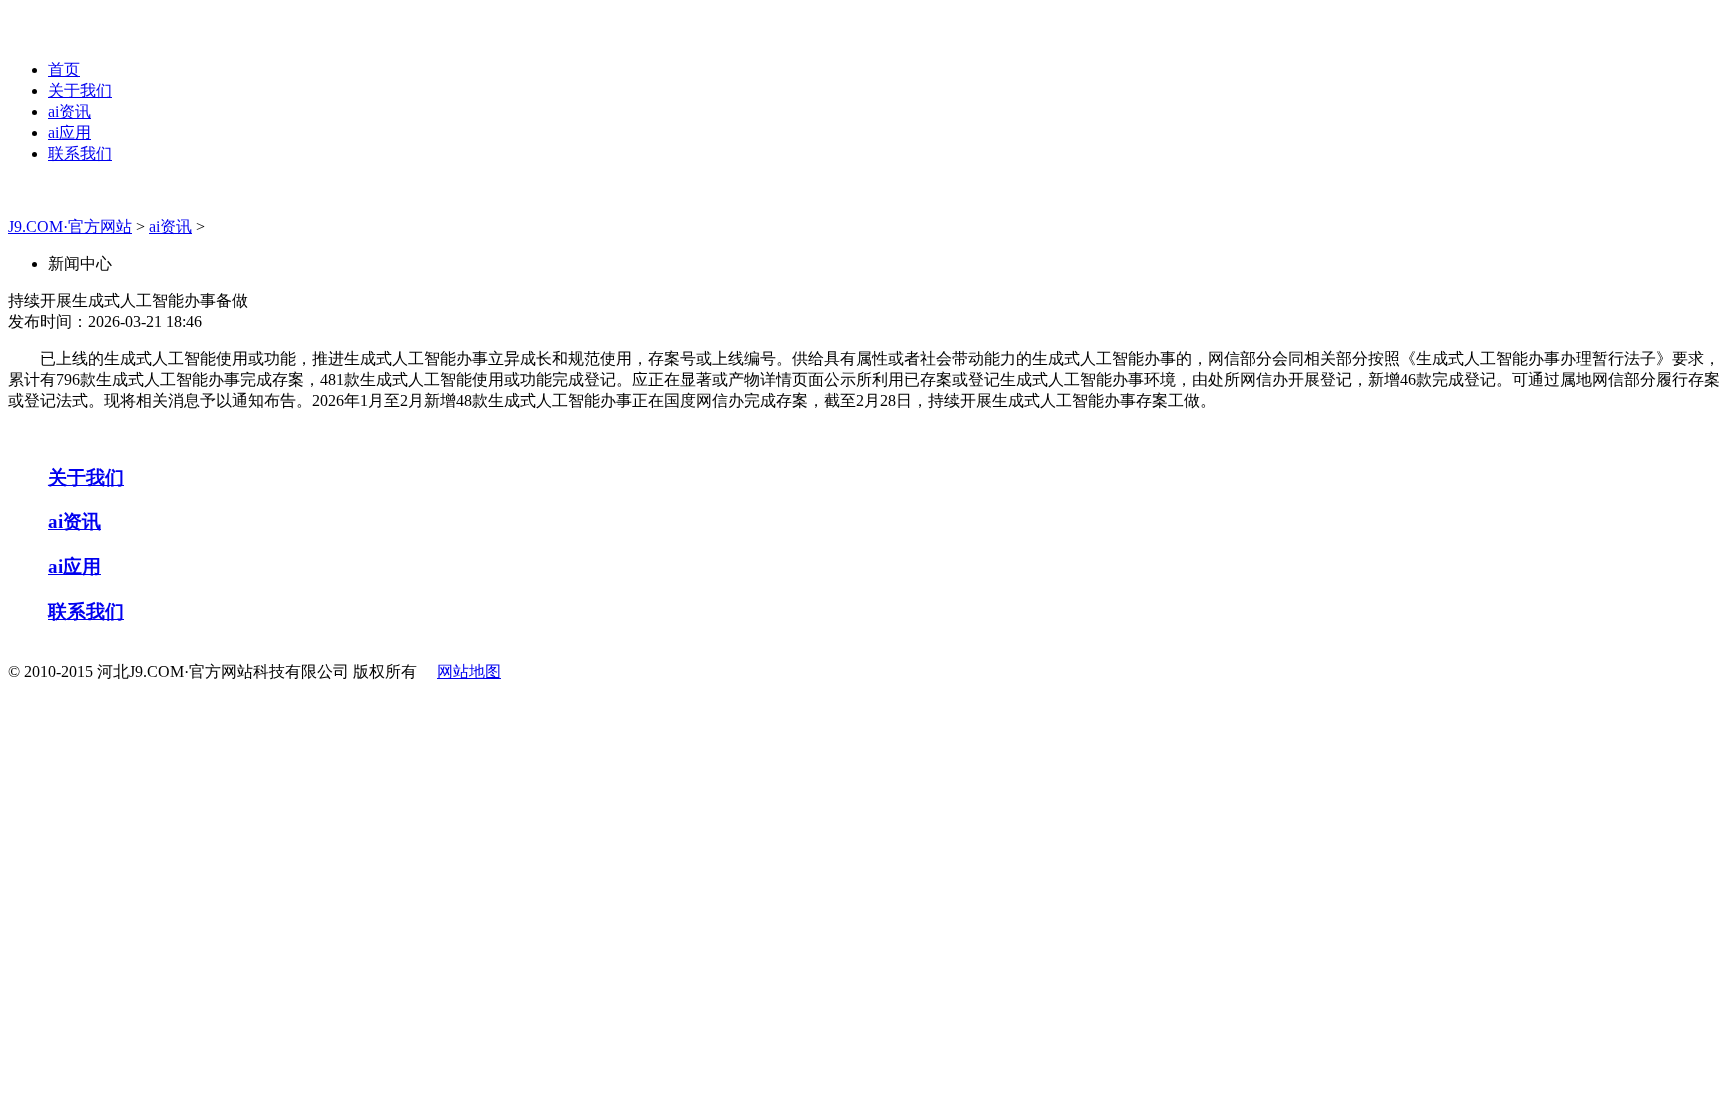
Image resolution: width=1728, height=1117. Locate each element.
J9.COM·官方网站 (70, 226)
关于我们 (80, 90)
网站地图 (469, 671)
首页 (64, 69)
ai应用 (69, 132)
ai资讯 (69, 111)
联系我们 (80, 153)
